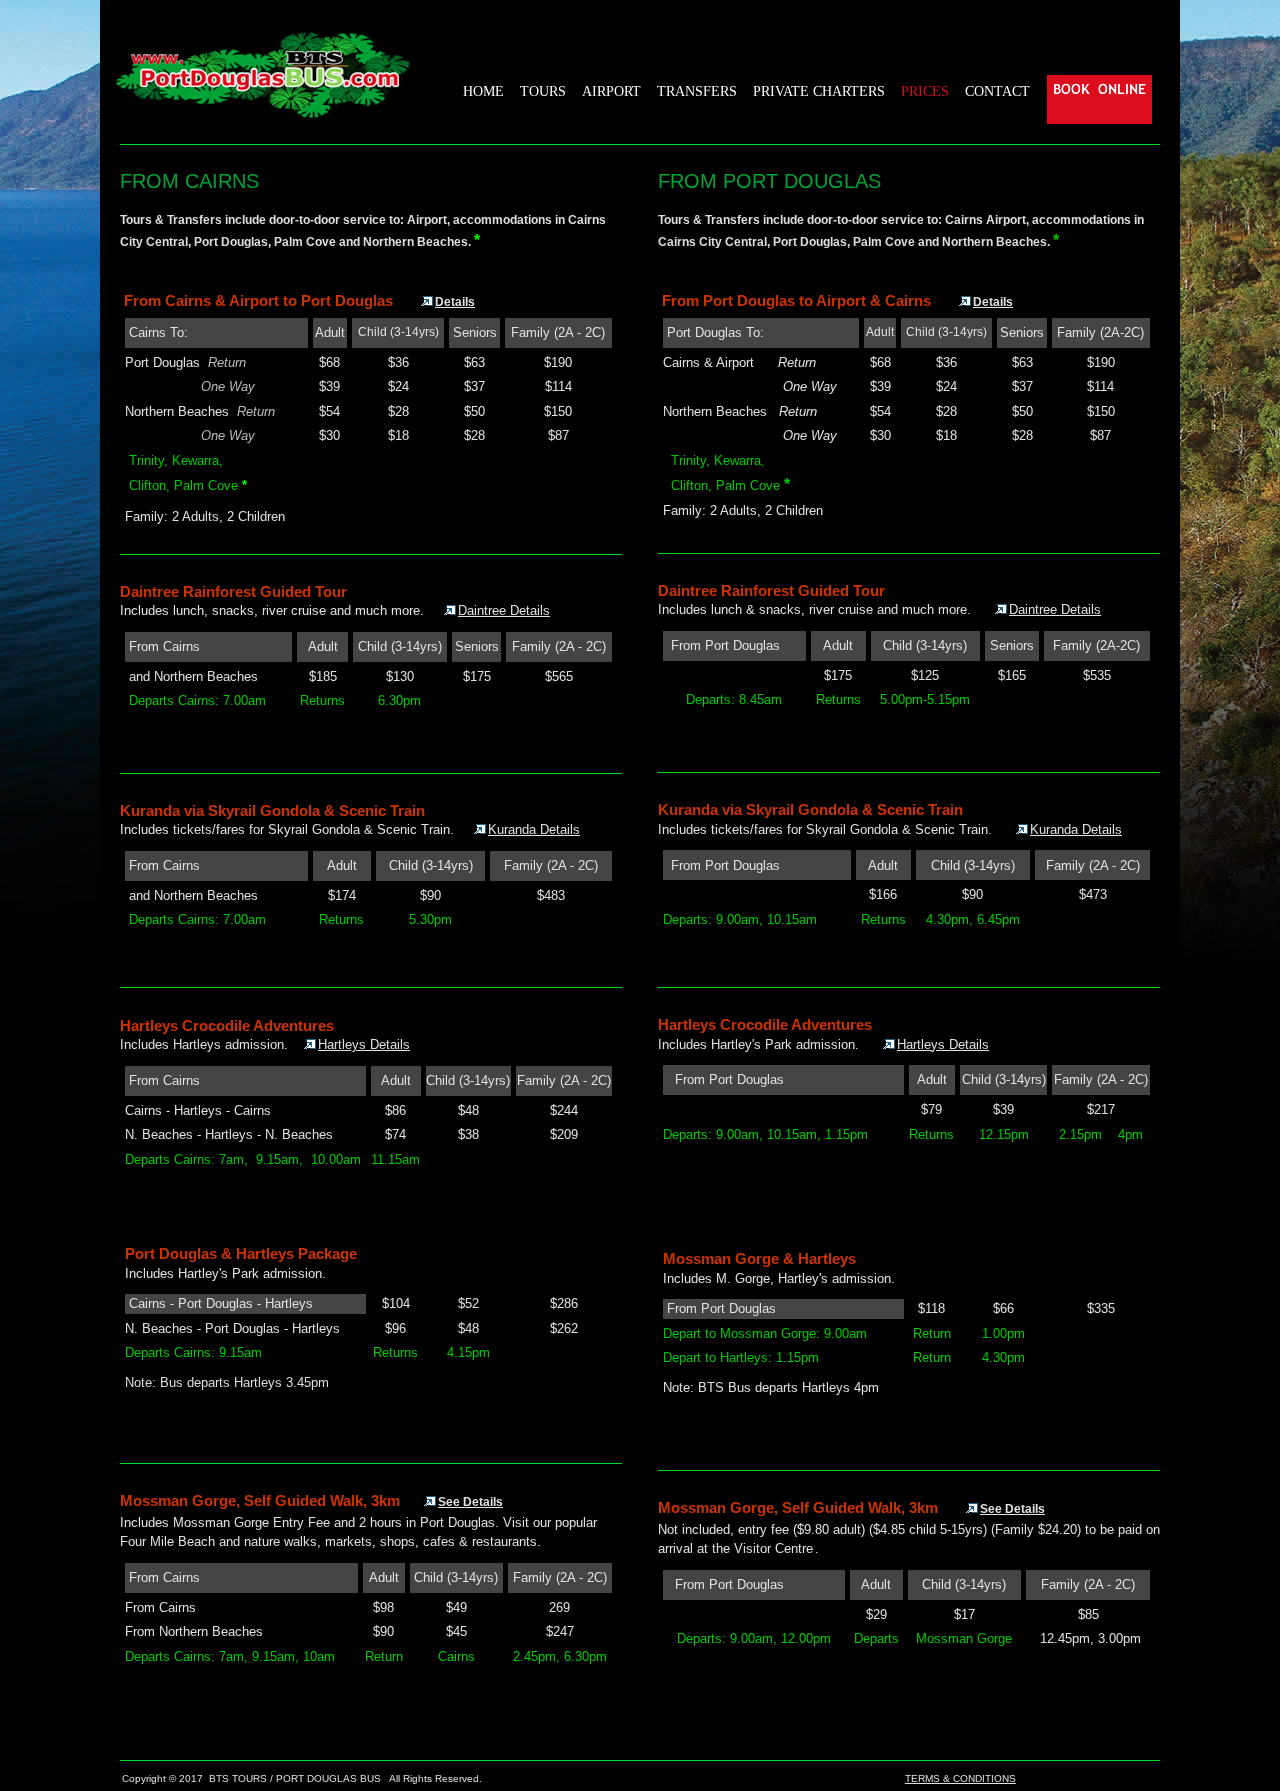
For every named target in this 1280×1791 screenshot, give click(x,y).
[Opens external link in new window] (431, 1500)
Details (455, 302)
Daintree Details (504, 610)
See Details (470, 1502)
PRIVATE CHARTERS (819, 91)
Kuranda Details (534, 829)
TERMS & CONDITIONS (960, 1778)
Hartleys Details (364, 1044)
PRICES (925, 91)
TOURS (543, 91)
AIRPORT (611, 91)
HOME (483, 91)
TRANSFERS (697, 91)
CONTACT (997, 91)
